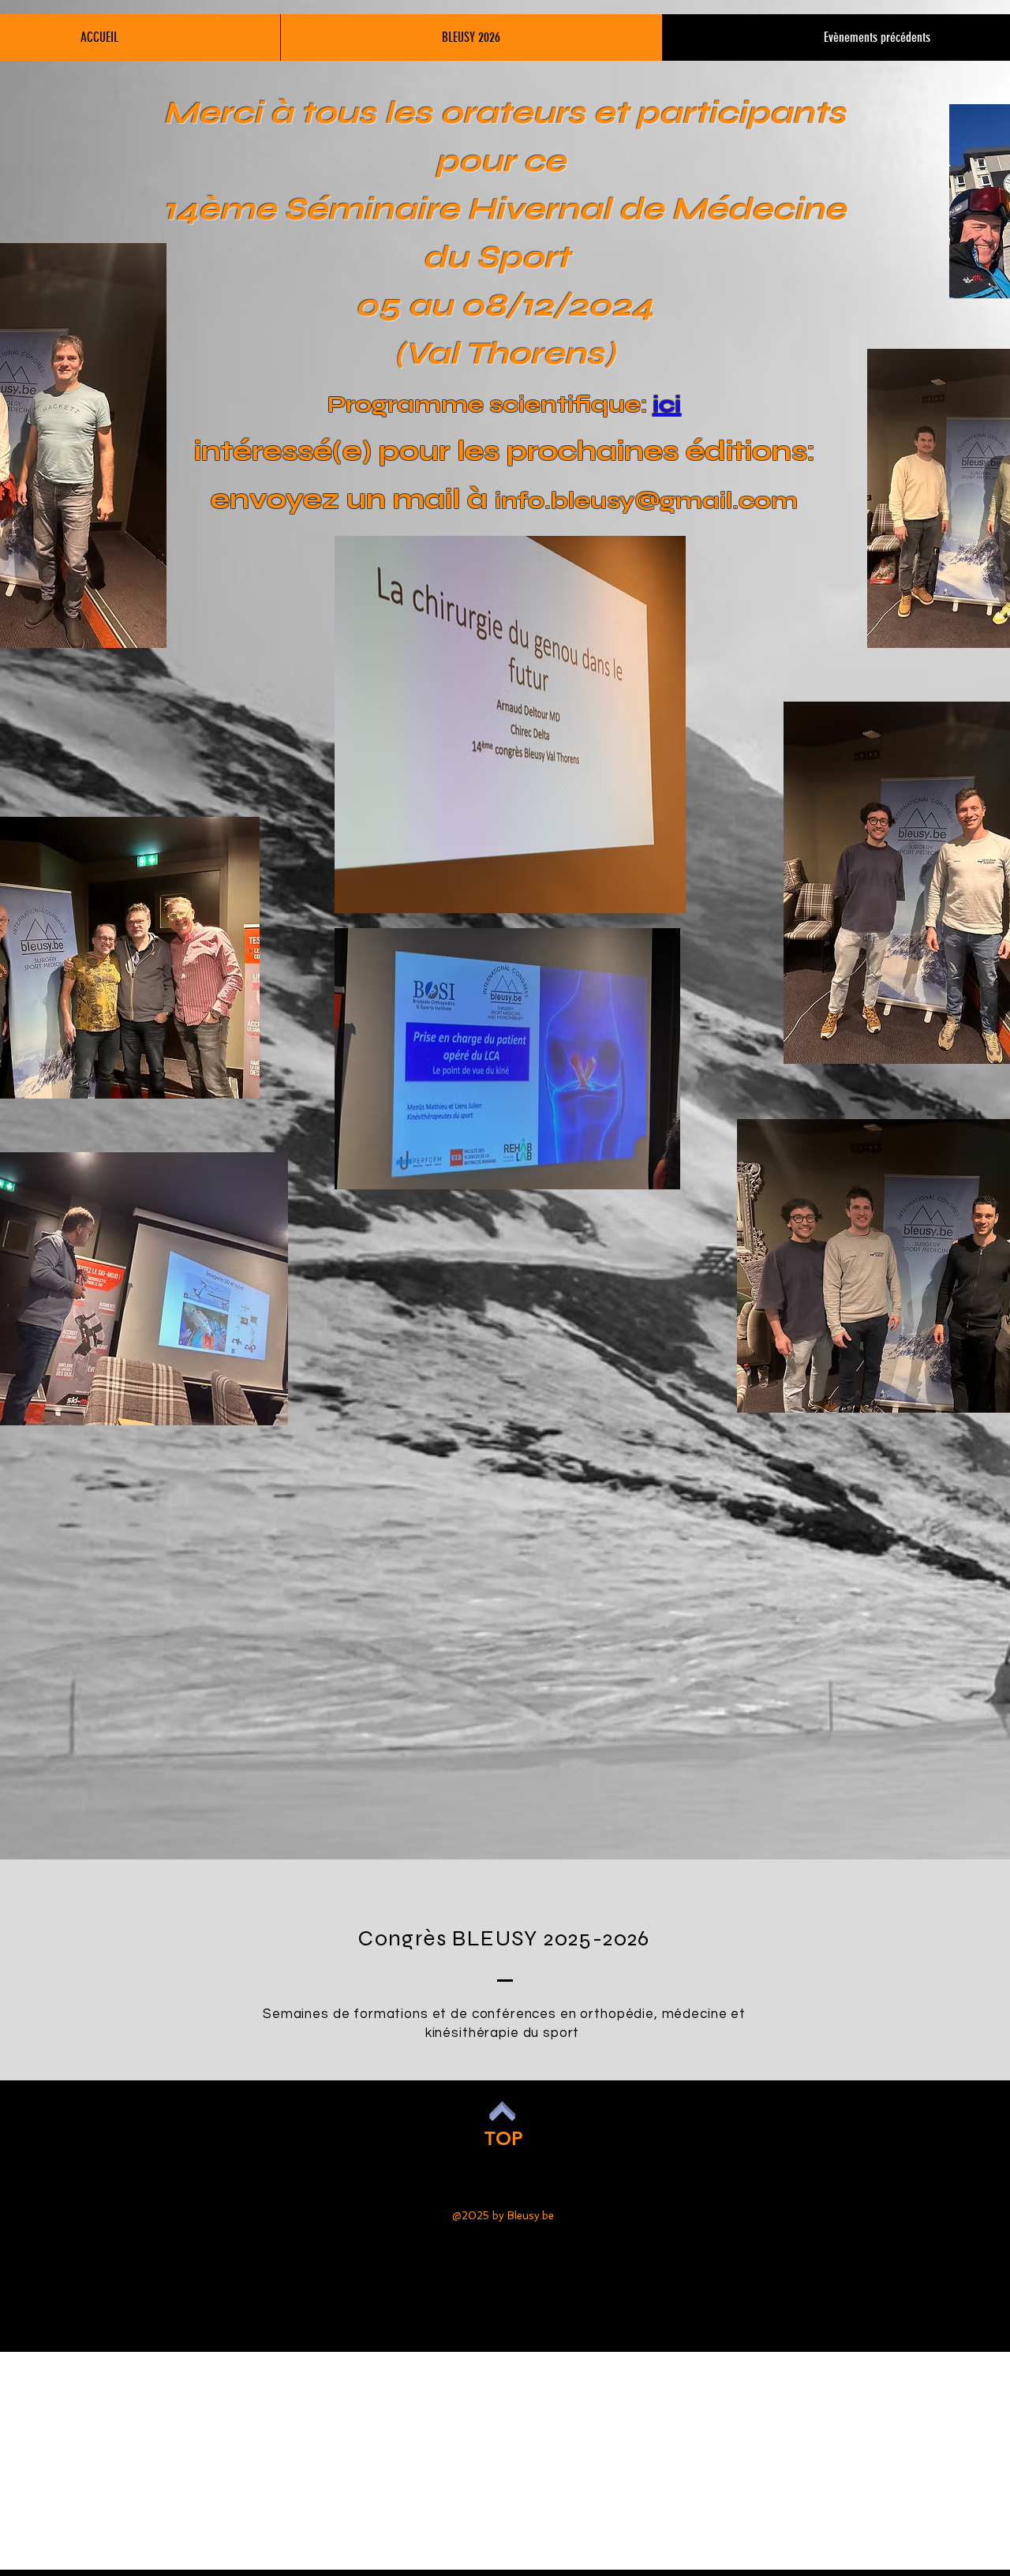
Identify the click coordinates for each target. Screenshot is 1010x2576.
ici (667, 404)
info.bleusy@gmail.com (646, 500)
